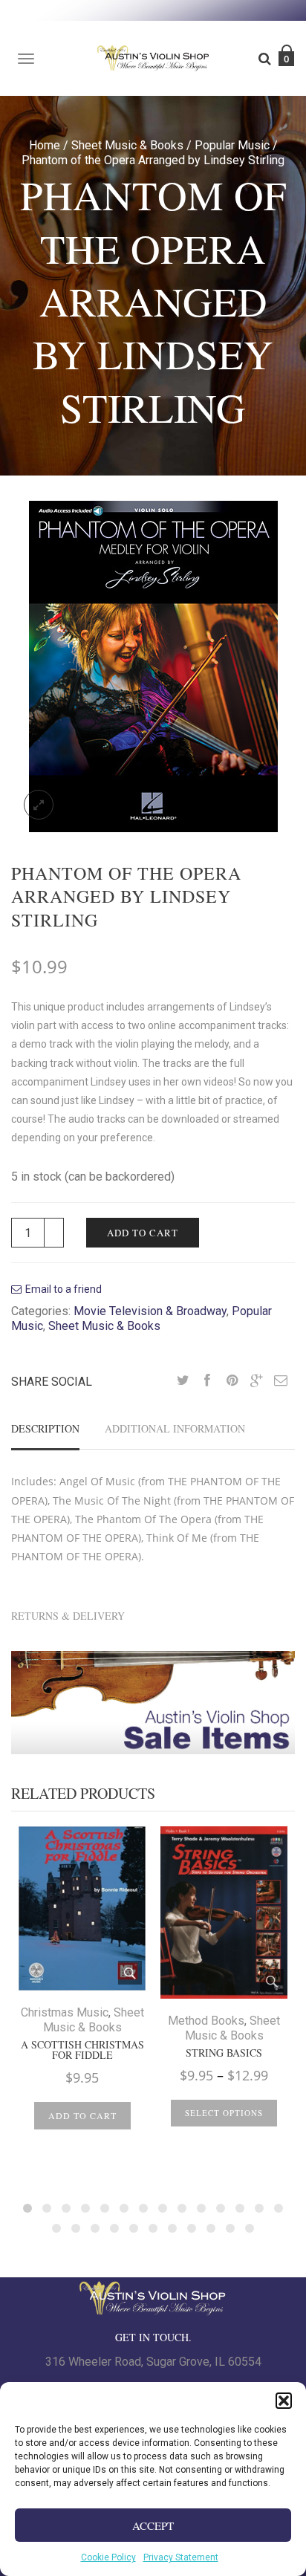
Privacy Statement (181, 2557)
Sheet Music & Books (127, 145)
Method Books (206, 2021)
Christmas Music (65, 2012)
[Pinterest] (232, 1381)
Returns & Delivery (68, 1616)
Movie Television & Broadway (150, 1311)
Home (45, 145)
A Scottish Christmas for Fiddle (82, 2050)
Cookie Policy (108, 2557)
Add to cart (143, 1233)
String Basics (224, 2053)
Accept (153, 2525)
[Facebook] (207, 1381)
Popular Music (232, 145)
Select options (224, 2113)
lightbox (39, 805)
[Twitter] (183, 1381)
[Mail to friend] (281, 1381)
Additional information (175, 1428)
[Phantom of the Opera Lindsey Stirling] (153, 666)
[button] (284, 2401)
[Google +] (256, 1381)
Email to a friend (64, 1289)
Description (45, 1428)
